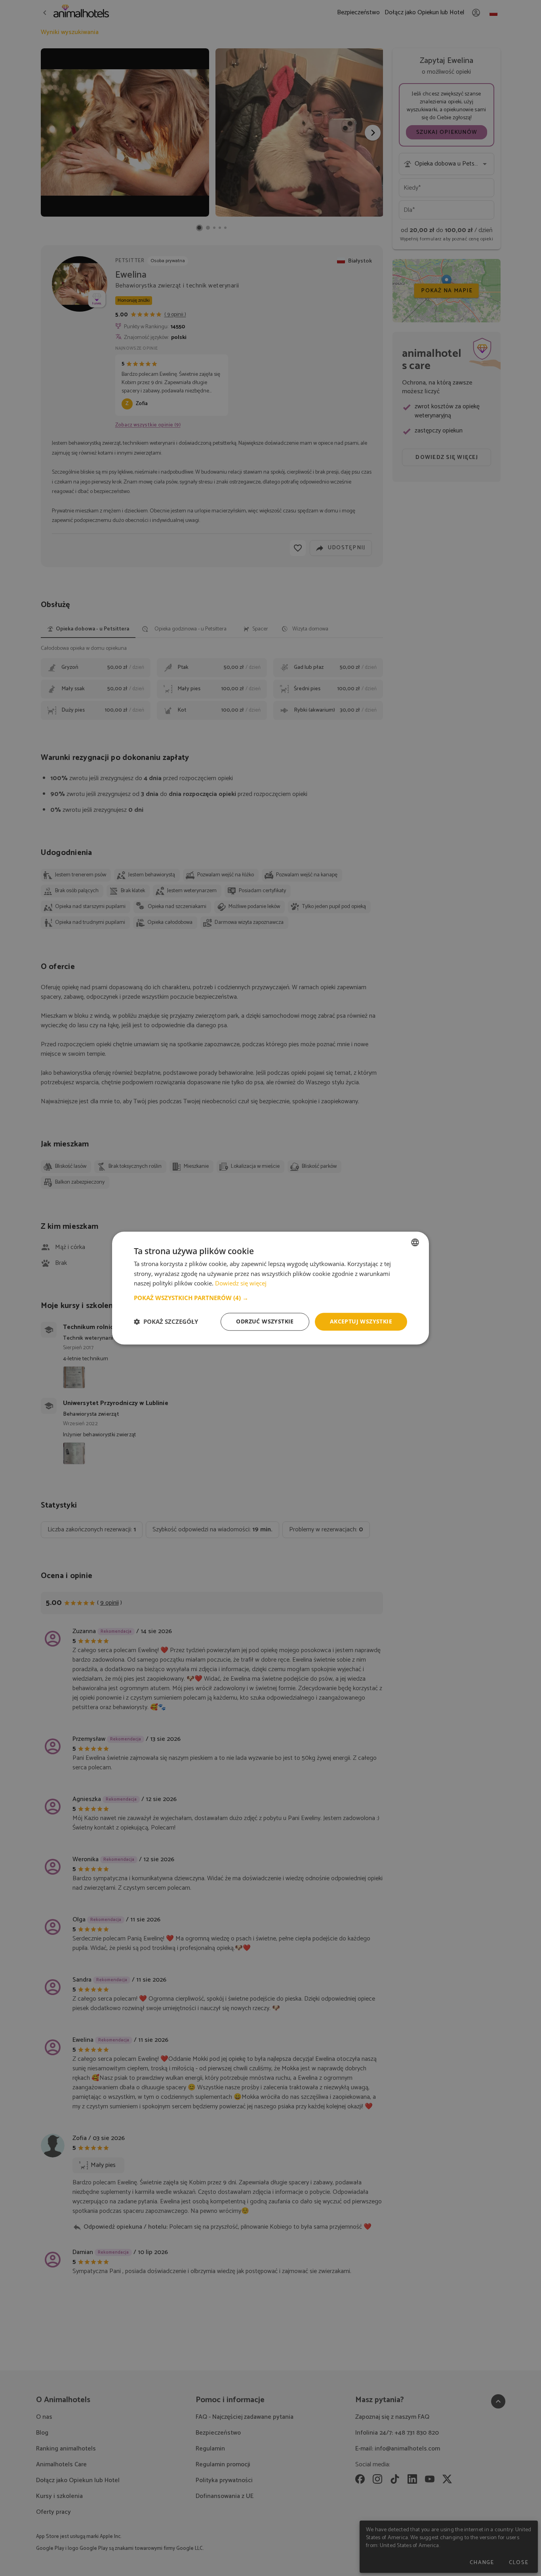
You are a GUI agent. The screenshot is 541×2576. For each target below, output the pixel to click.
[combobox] (415, 1242)
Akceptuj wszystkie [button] (361, 1321)
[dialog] (270, 1288)
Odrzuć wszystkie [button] (265, 1321)
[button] (270, 1298)
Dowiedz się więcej (241, 1283)
